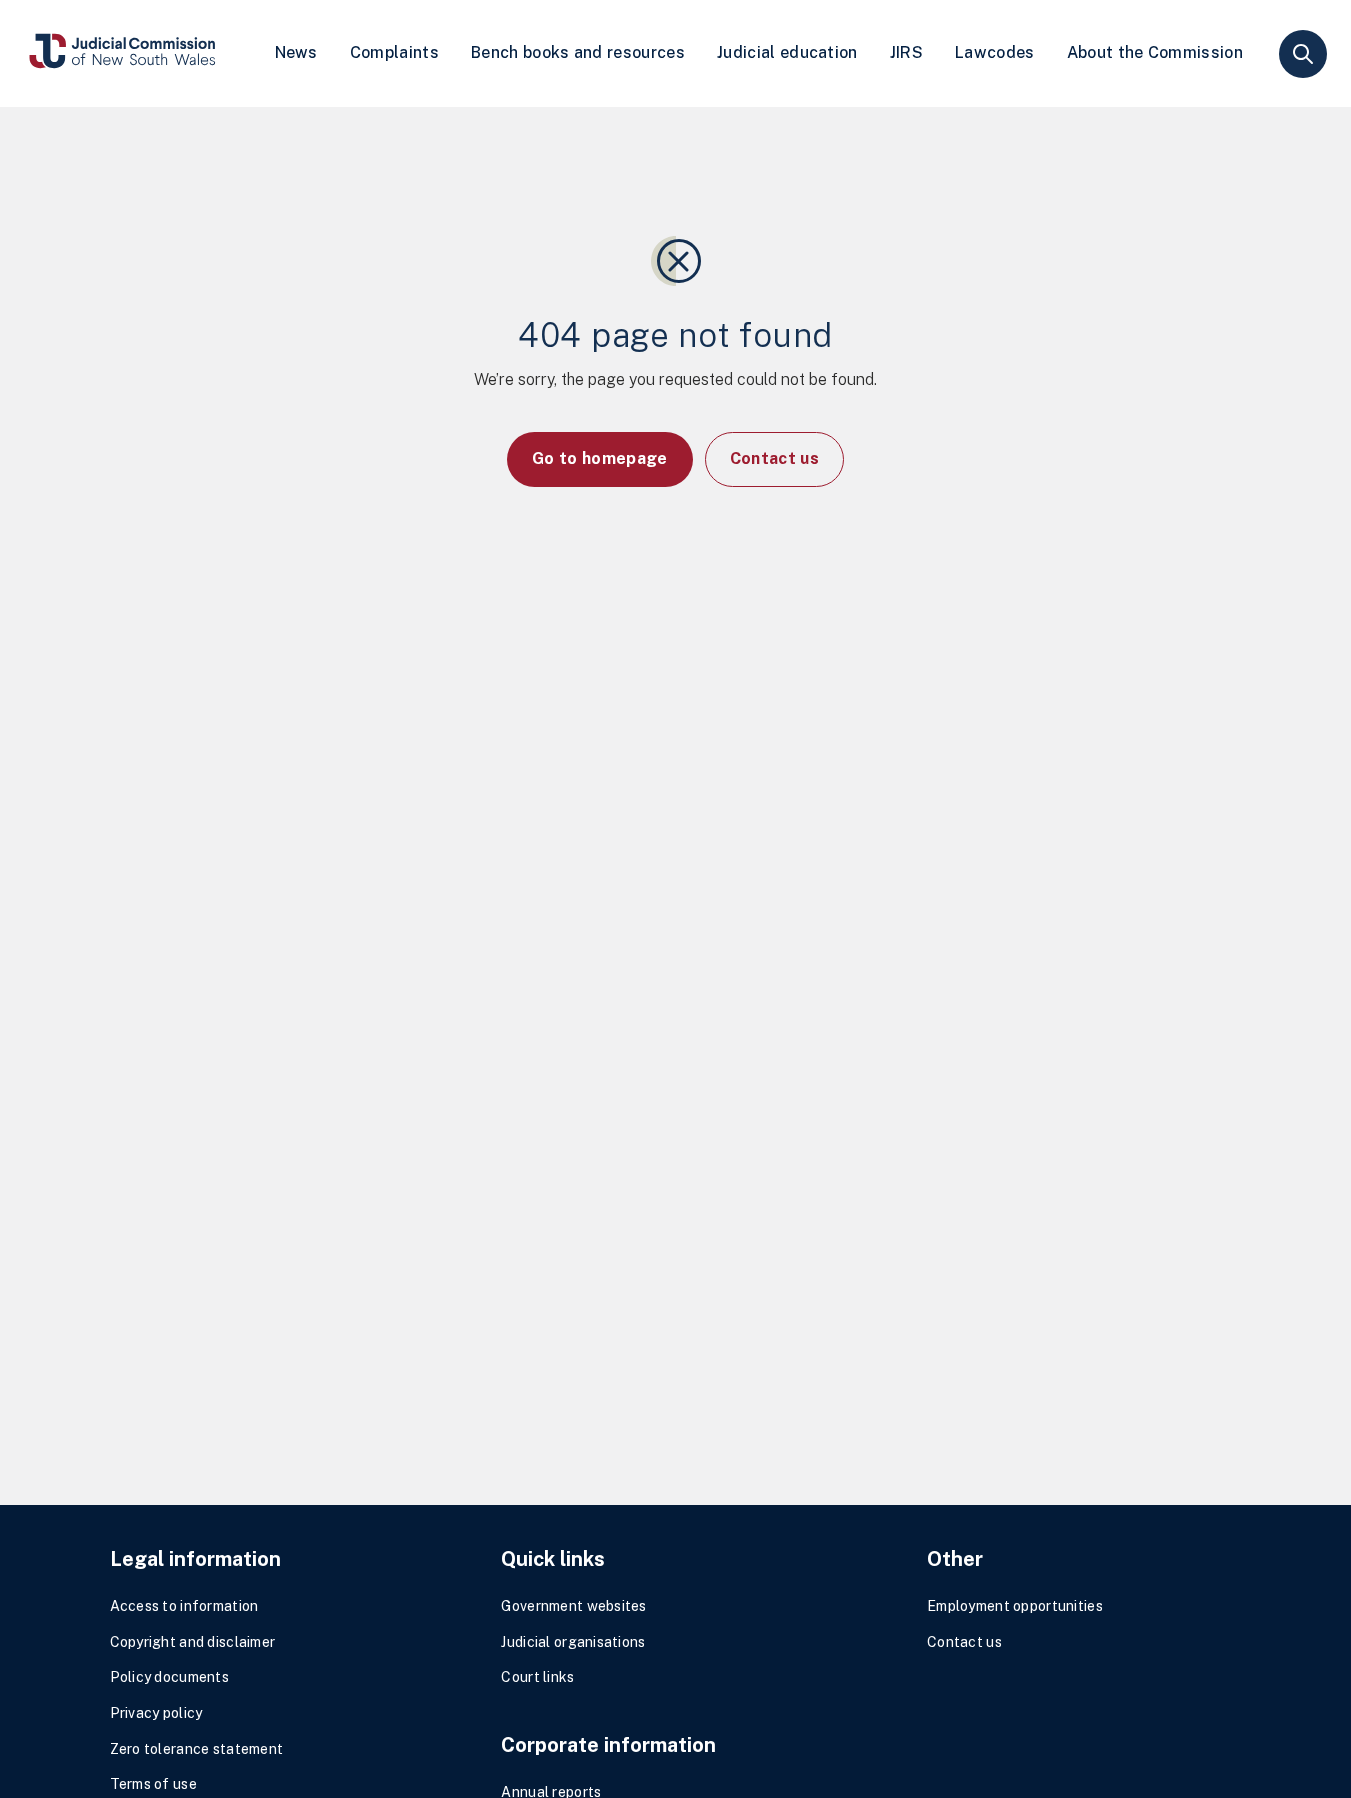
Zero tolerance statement (197, 1749)
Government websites (573, 1606)
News (296, 52)
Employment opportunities (1015, 1606)
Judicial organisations (573, 1642)
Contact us (774, 458)
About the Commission (1155, 52)
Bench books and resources (578, 52)
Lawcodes (995, 52)
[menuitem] (296, 53)
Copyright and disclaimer (193, 1642)
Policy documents (169, 1677)
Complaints (394, 52)
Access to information (184, 1606)
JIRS (906, 52)
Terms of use (153, 1784)
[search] (1303, 54)
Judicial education (787, 52)
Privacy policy (156, 1713)
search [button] (1303, 54)
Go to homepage (599, 458)
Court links (537, 1677)
